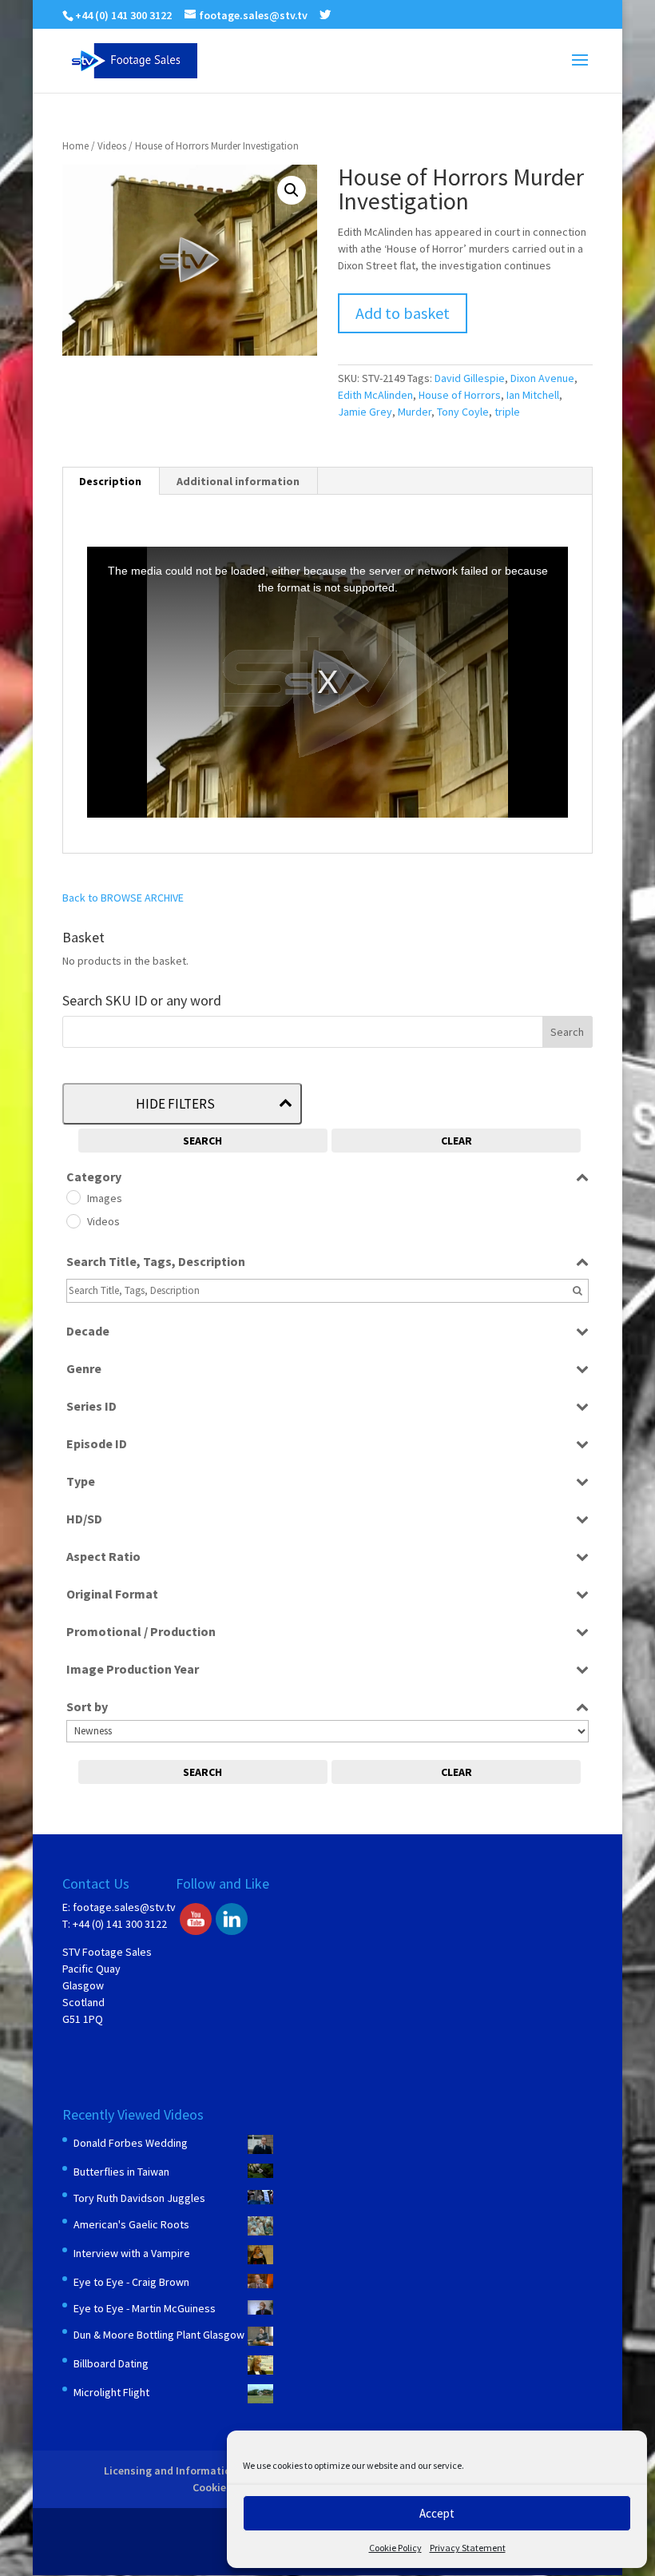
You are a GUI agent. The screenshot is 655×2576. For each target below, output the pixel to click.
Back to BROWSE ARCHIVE (123, 898)
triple (507, 412)
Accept (437, 2513)
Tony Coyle (463, 412)
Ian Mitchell (533, 395)
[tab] (111, 481)
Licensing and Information (171, 2470)
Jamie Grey (365, 412)
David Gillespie (470, 378)
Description (110, 481)
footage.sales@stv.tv (124, 1907)
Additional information (238, 481)
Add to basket (403, 313)
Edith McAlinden (375, 395)
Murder (415, 412)
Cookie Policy (395, 2548)
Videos (112, 146)
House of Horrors (460, 395)
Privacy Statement (468, 2548)
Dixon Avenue (542, 378)
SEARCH (202, 1141)
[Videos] (73, 1220)
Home (75, 146)
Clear (457, 1141)
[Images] (73, 1196)
